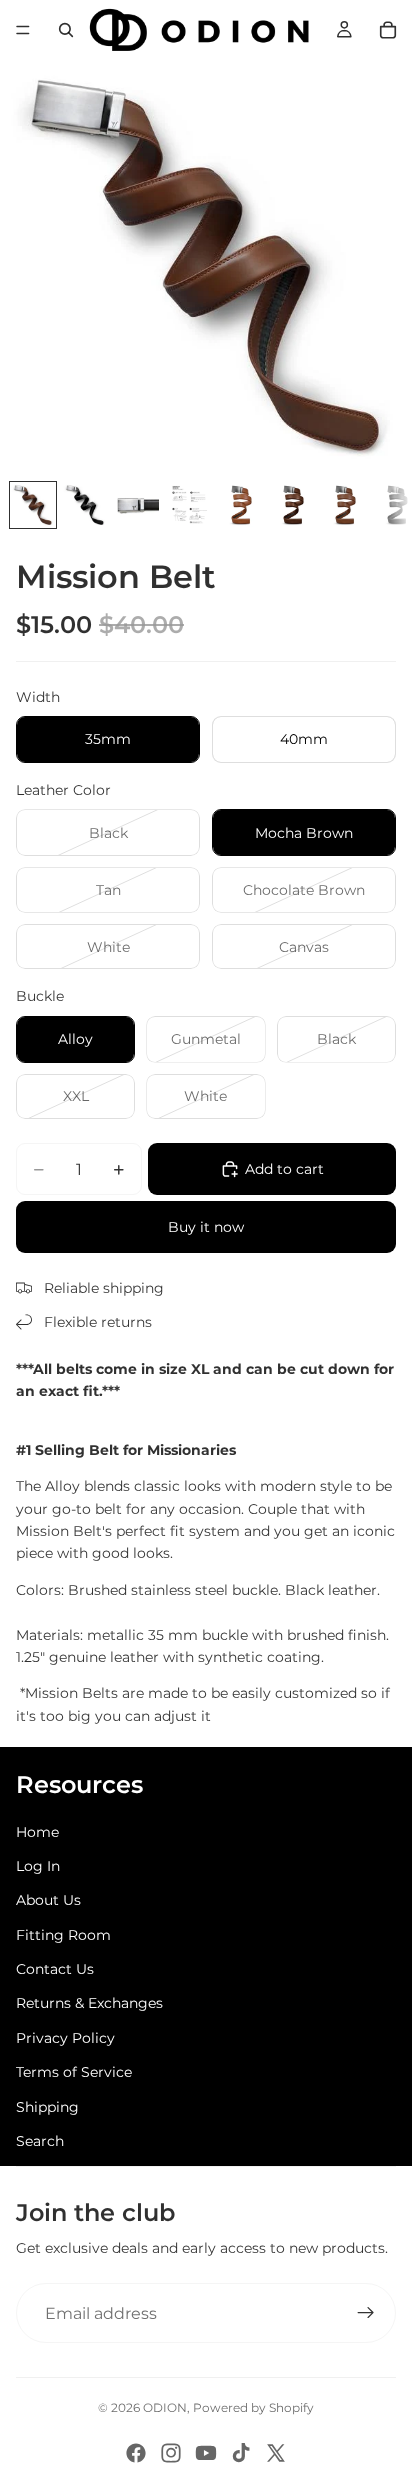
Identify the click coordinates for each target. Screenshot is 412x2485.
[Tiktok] (241, 2453)
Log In (38, 1866)
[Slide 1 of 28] (33, 505)
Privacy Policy (65, 2038)
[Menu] (23, 30)
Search (40, 2141)
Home (37, 1832)
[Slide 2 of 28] (85, 505)
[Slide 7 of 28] (345, 505)
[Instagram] (171, 2453)
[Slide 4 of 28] (189, 505)
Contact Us (55, 1969)
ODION (165, 2407)
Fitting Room (63, 1935)
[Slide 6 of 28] (293, 505)
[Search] (66, 30)
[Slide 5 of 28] (241, 505)
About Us (48, 1900)
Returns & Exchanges (89, 2003)
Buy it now (206, 1227)
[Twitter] (276, 2453)
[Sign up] (366, 2313)
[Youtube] (206, 2453)
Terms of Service (74, 2072)
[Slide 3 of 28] (137, 505)
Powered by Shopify (253, 2407)
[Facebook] (136, 2453)
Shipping (47, 2107)
